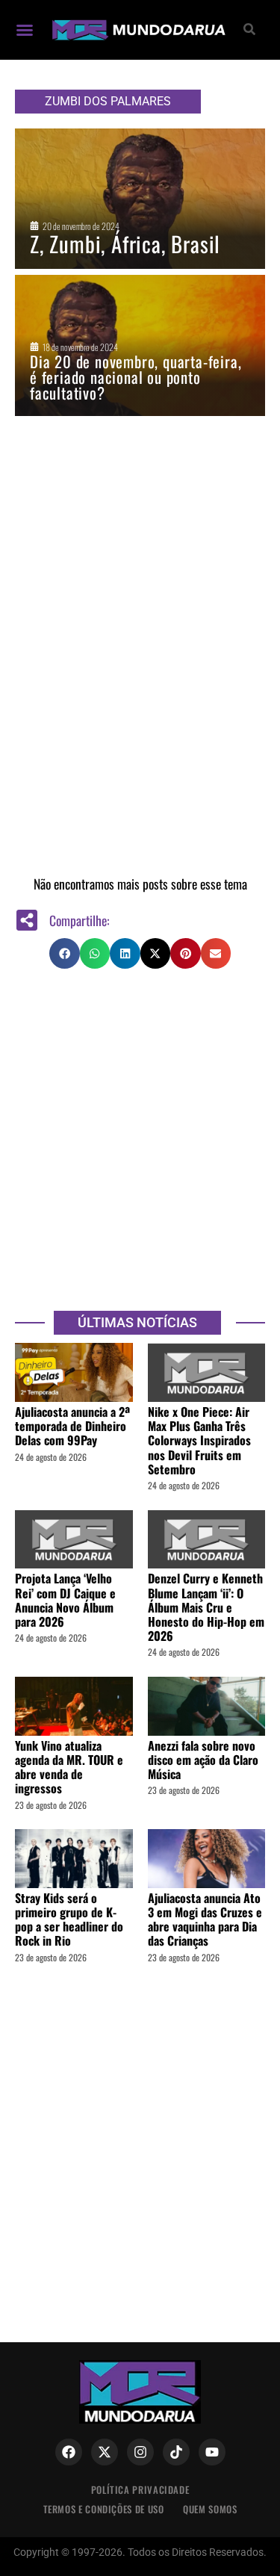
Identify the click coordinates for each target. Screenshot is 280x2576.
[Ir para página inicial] (137, 30)
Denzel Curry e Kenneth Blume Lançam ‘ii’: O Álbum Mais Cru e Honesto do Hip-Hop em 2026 (206, 1607)
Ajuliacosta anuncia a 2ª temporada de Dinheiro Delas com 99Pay (72, 1426)
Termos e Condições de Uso (104, 2509)
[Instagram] (140, 2452)
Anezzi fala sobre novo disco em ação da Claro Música (203, 1760)
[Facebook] (69, 2452)
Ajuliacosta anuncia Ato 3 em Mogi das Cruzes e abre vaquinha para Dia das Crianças (205, 1919)
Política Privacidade (140, 2490)
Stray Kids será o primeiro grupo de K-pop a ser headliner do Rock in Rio (69, 1919)
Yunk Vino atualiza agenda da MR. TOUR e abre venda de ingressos (69, 1767)
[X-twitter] (105, 2452)
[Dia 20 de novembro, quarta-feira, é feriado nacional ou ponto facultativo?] (140, 345)
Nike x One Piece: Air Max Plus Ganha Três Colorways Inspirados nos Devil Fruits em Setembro (199, 1440)
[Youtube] (212, 2452)
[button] (25, 30)
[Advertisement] (140, 1139)
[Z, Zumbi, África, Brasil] (140, 199)
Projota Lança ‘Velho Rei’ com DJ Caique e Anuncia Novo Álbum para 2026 (65, 1600)
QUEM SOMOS (210, 2509)
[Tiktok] (176, 2452)
